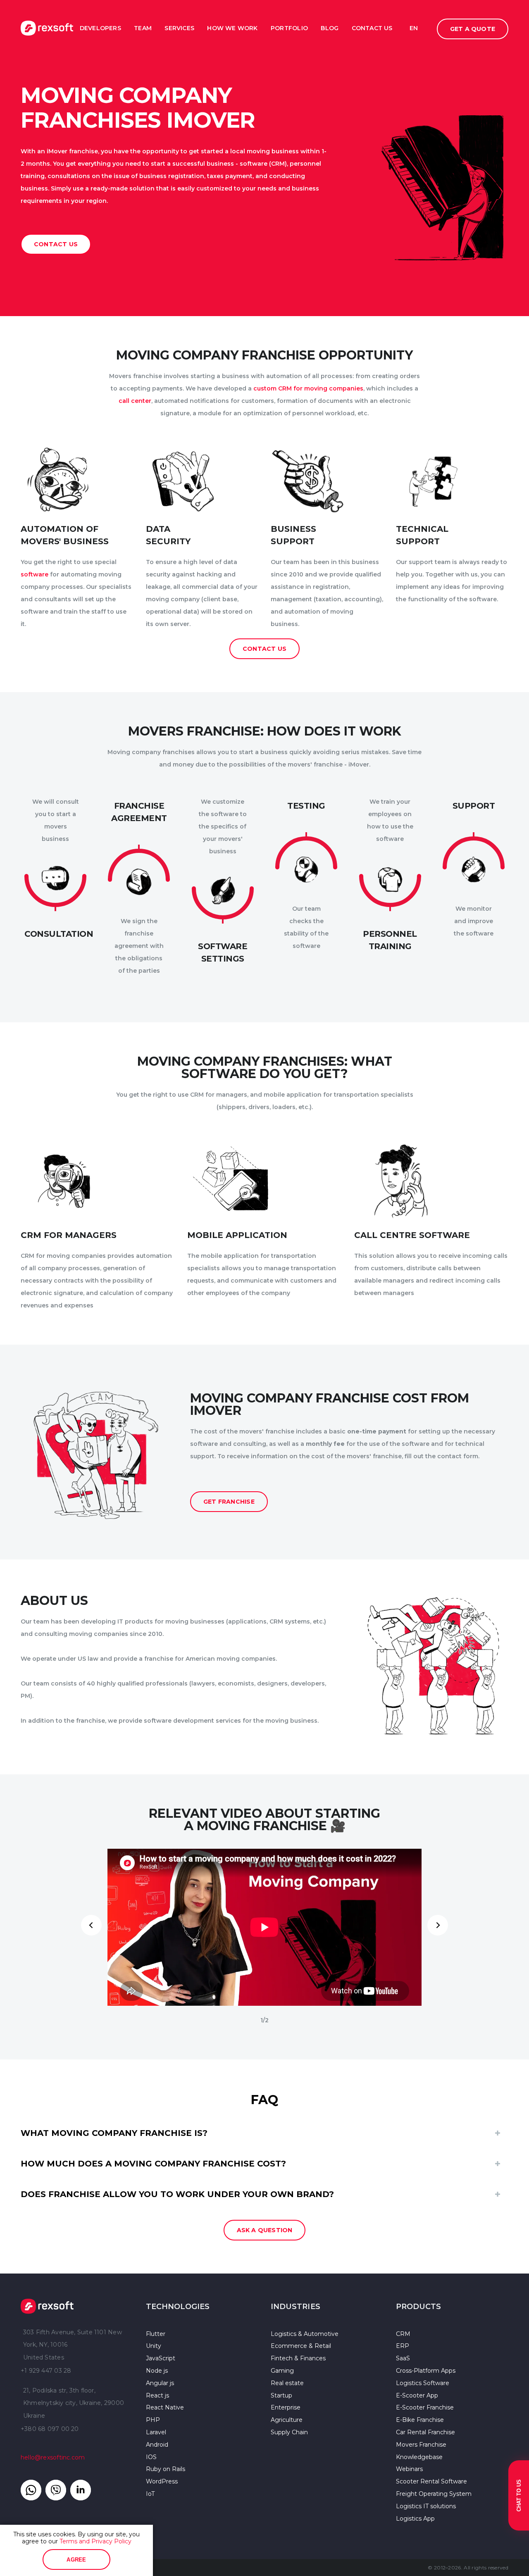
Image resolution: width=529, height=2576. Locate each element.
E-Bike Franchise (420, 2420)
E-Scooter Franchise (425, 2407)
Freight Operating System (434, 2494)
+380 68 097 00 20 (50, 2429)
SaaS (403, 2358)
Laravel (156, 2432)
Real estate (287, 2383)
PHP (153, 2420)
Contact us (56, 244)
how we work (232, 28)
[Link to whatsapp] (31, 2490)
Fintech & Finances (298, 2358)
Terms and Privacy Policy (95, 2541)
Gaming (282, 2371)
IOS (151, 2457)
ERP (403, 2346)
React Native (165, 2407)
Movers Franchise (421, 2445)
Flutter (156, 2334)
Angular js (160, 2383)
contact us (372, 28)
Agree (76, 2560)
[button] (264, 2133)
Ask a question (265, 2230)
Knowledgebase (419, 2457)
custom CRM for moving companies (308, 388)
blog (330, 28)
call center (135, 401)
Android (157, 2445)
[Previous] (91, 1925)
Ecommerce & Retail (301, 2346)
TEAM (143, 28)
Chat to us (519, 2495)
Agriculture (287, 2420)
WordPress (162, 2481)
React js (157, 2395)
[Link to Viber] (56, 2490)
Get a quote (473, 29)
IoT (150, 2494)
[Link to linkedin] (81, 2490)
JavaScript (161, 2358)
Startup (281, 2395)
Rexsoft (77, 2306)
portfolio (289, 28)
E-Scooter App (417, 2395)
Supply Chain (289, 2432)
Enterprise (286, 2407)
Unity (154, 2346)
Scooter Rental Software (431, 2481)
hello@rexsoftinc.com (53, 2457)
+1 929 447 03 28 (46, 2371)
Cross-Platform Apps (426, 2371)
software (35, 574)
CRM (403, 2334)
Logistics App (415, 2519)
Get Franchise (229, 1502)
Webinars (409, 2469)
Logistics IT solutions (426, 2506)
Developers (100, 28)
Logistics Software (423, 2383)
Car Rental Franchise (425, 2432)
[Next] (438, 1925)
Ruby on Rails (166, 2469)
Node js (157, 2371)
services (179, 28)
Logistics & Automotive (305, 2334)
